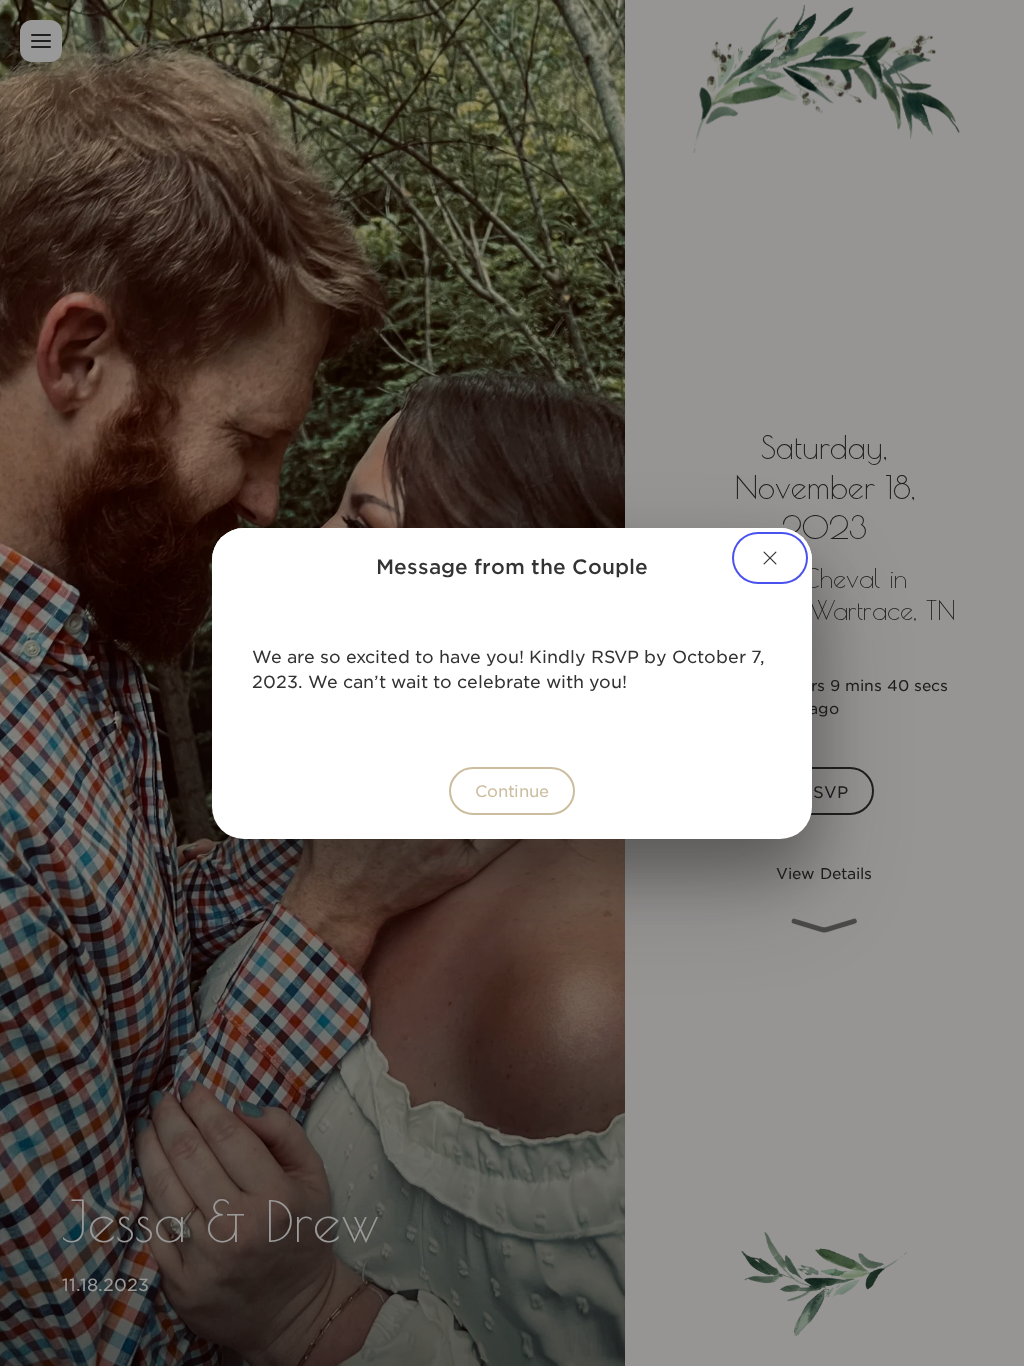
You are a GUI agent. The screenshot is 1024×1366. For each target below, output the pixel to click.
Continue (512, 790)
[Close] (770, 558)
